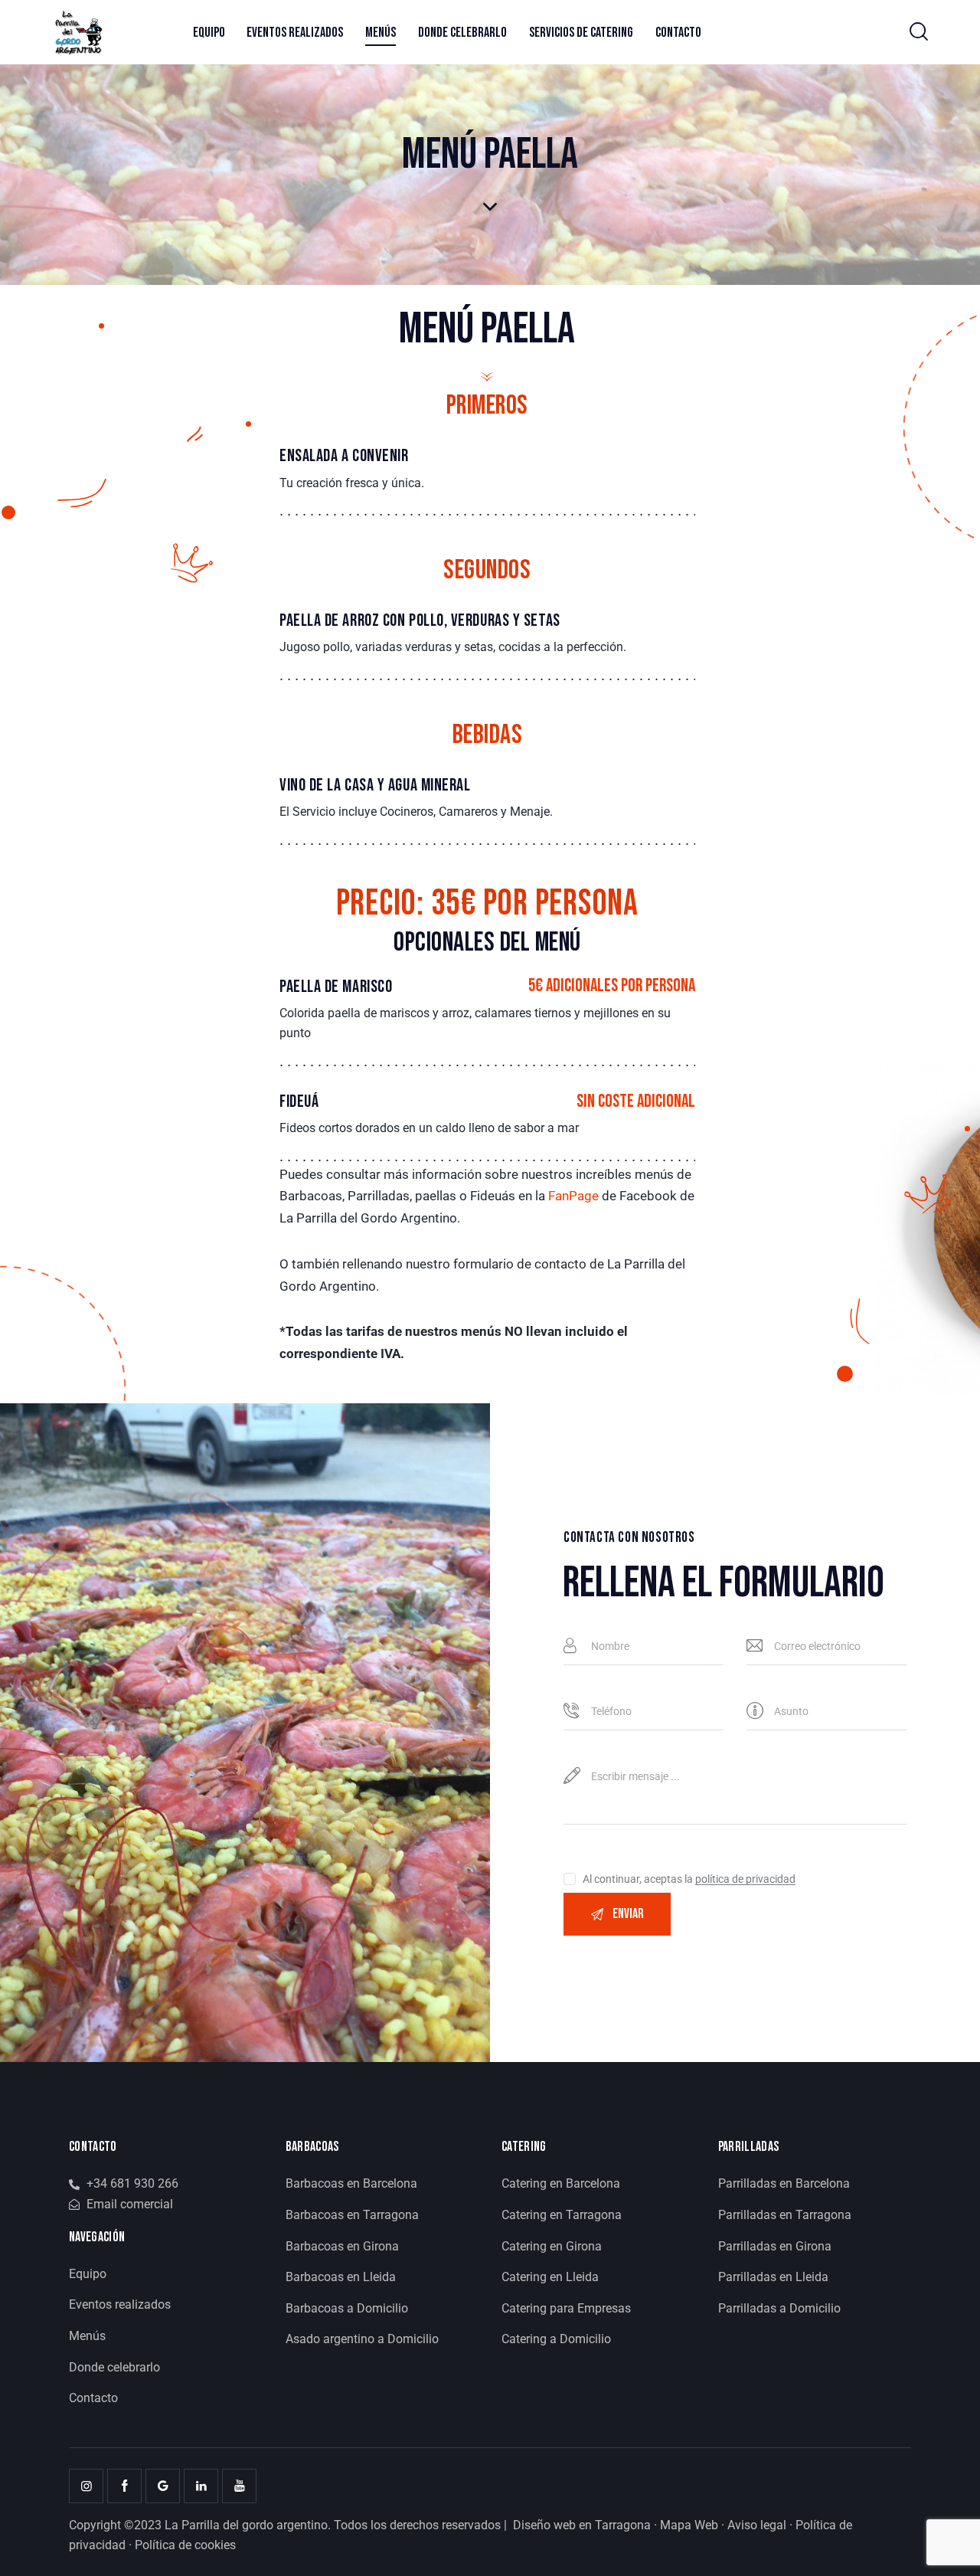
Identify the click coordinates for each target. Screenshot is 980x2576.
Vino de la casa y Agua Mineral (375, 786)
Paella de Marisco (336, 987)
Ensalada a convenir (344, 456)
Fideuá (299, 1102)
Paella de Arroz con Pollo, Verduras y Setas (420, 621)
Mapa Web (689, 2525)
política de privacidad (745, 1879)
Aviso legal (757, 2525)
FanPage (573, 1196)
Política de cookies (185, 2545)
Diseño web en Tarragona (582, 2525)
